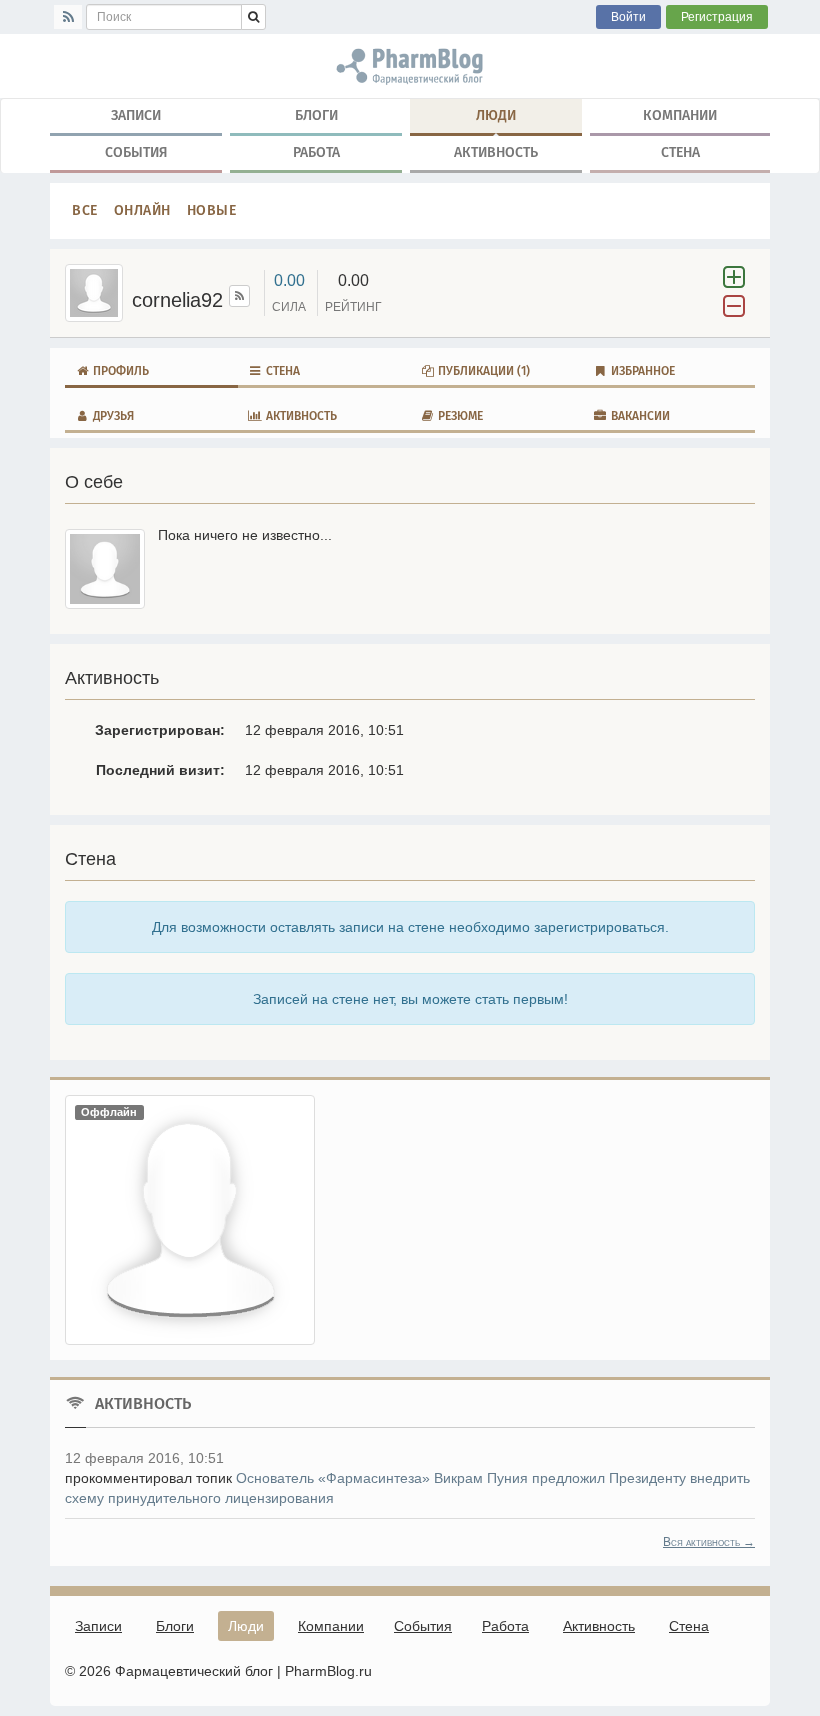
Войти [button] (628, 17)
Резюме (459, 416)
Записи (136, 115)
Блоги (316, 115)
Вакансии (639, 416)
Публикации (482, 371)
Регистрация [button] (717, 17)
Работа (316, 152)
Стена (680, 152)
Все (85, 210)
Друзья (112, 416)
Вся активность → (709, 1542)
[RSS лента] (239, 296)
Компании (680, 115)
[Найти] (253, 17)
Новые (212, 210)
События (136, 152)
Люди (496, 115)
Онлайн (142, 210)
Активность (496, 152)
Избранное (641, 371)
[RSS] (68, 17)
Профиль (119, 371)
